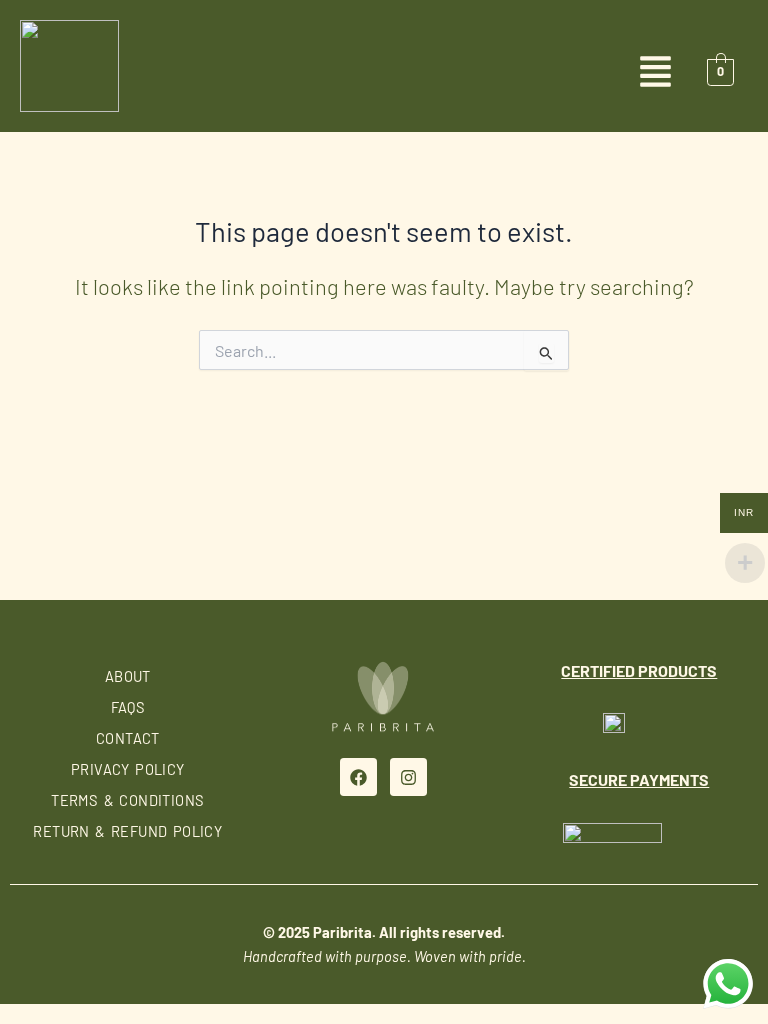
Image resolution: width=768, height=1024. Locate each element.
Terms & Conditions (127, 800)
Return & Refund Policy (127, 831)
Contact (128, 738)
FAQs (128, 707)
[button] (384, 73)
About (128, 676)
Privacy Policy (128, 769)
